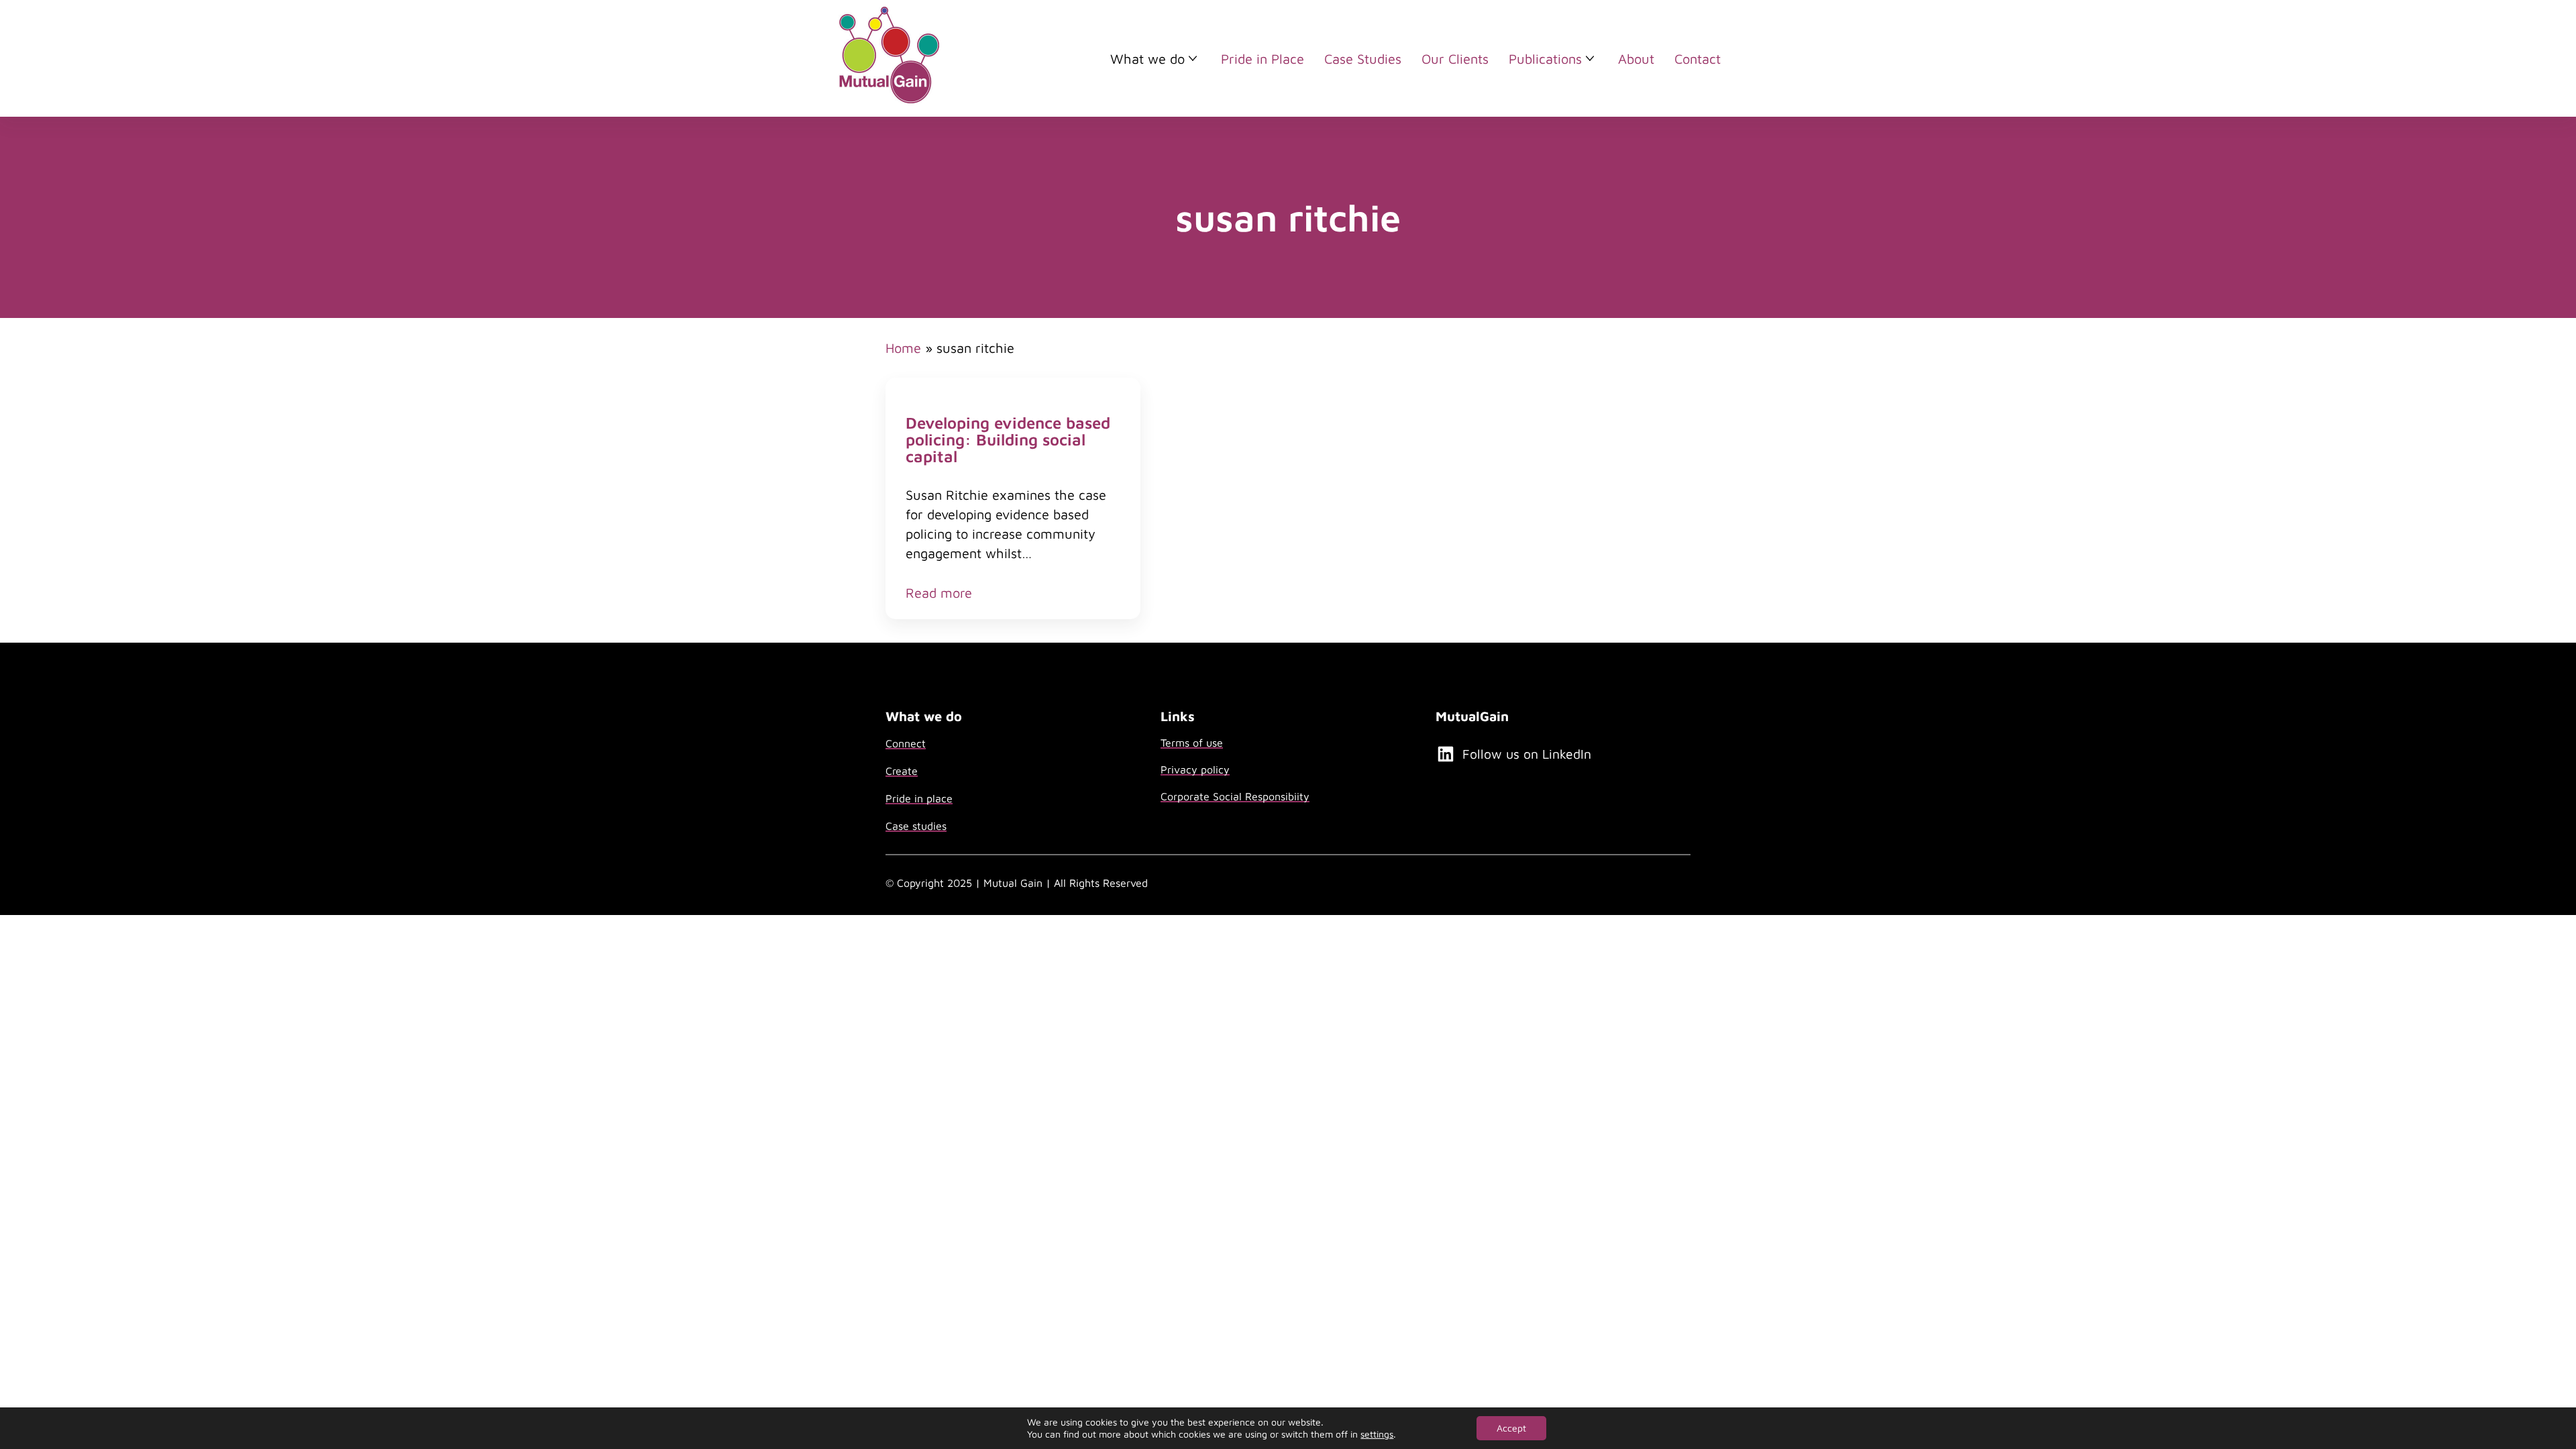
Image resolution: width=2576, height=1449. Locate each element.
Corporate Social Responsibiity (1235, 796)
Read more (939, 593)
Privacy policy (1195, 769)
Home (903, 348)
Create (902, 771)
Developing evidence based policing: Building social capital (1008, 440)
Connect (906, 743)
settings (1377, 1434)
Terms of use (1192, 743)
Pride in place (919, 798)
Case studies (916, 826)
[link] (1013, 498)
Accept (1511, 1428)
